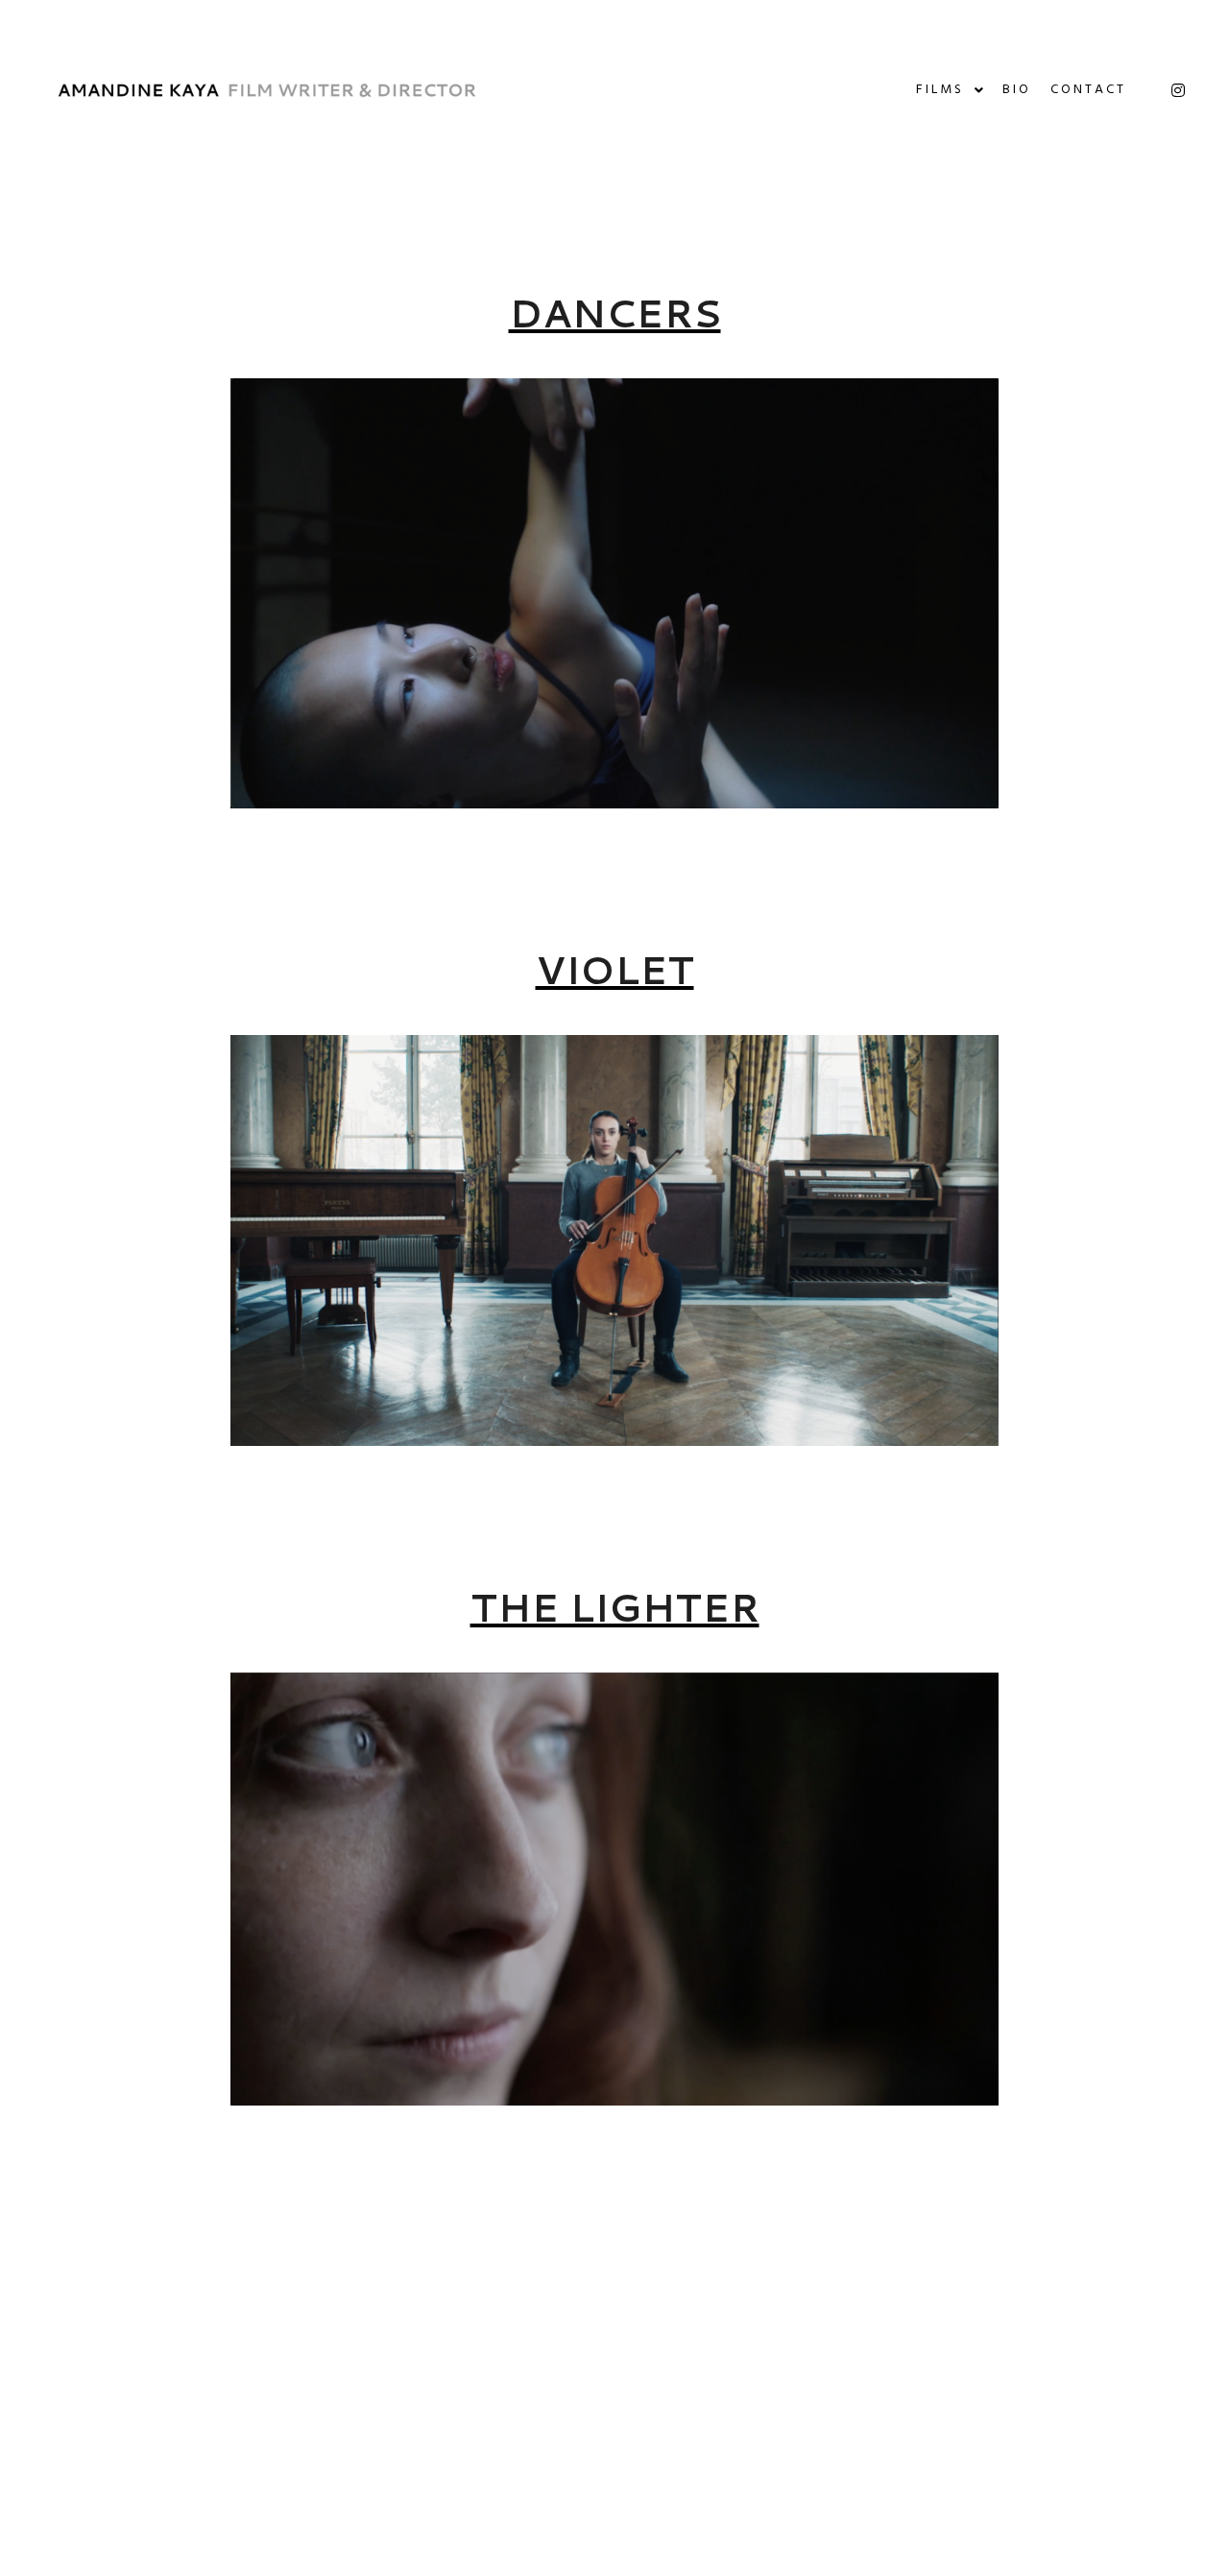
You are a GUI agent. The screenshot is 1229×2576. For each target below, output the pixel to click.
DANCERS (615, 313)
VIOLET (615, 969)
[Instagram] (1178, 90)
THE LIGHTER (615, 1607)
